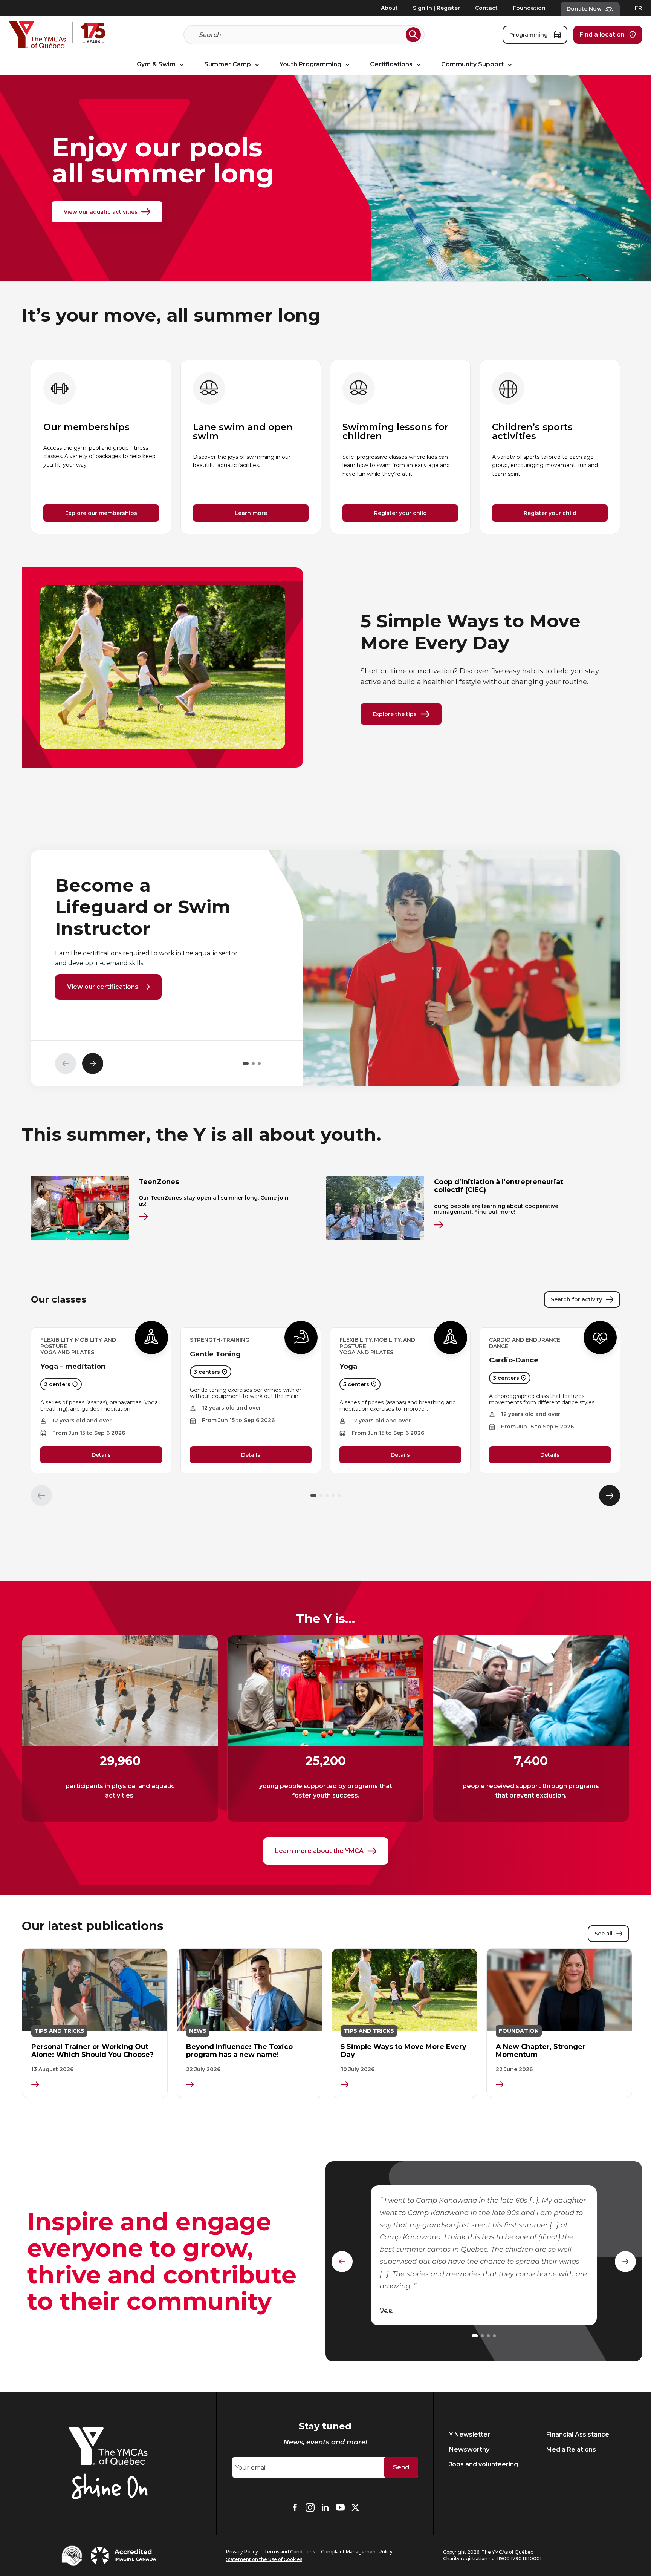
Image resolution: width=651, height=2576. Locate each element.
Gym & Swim (157, 65)
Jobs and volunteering (484, 2464)
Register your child (400, 513)
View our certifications (103, 987)
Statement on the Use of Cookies (264, 2559)
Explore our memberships (101, 513)
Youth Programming (311, 65)
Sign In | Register (436, 8)
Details (101, 1455)
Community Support (473, 65)
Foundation (529, 8)
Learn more (251, 513)
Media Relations (571, 2450)
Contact (486, 8)
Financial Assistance (578, 2434)
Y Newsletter (470, 2434)
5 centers (356, 1384)
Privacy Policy (242, 2552)
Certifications (392, 65)
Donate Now (584, 9)
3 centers (207, 1372)
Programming (529, 35)
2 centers (57, 1384)
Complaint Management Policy (357, 2552)
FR (638, 8)
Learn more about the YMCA (319, 1851)
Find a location (602, 34)
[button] (246, 1064)
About (389, 8)
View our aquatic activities (101, 212)
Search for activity (576, 1299)
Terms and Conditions (290, 2552)
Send (401, 2467)
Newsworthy (469, 2450)
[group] (101, 447)
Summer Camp (228, 65)
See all (604, 1934)
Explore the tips (395, 714)
